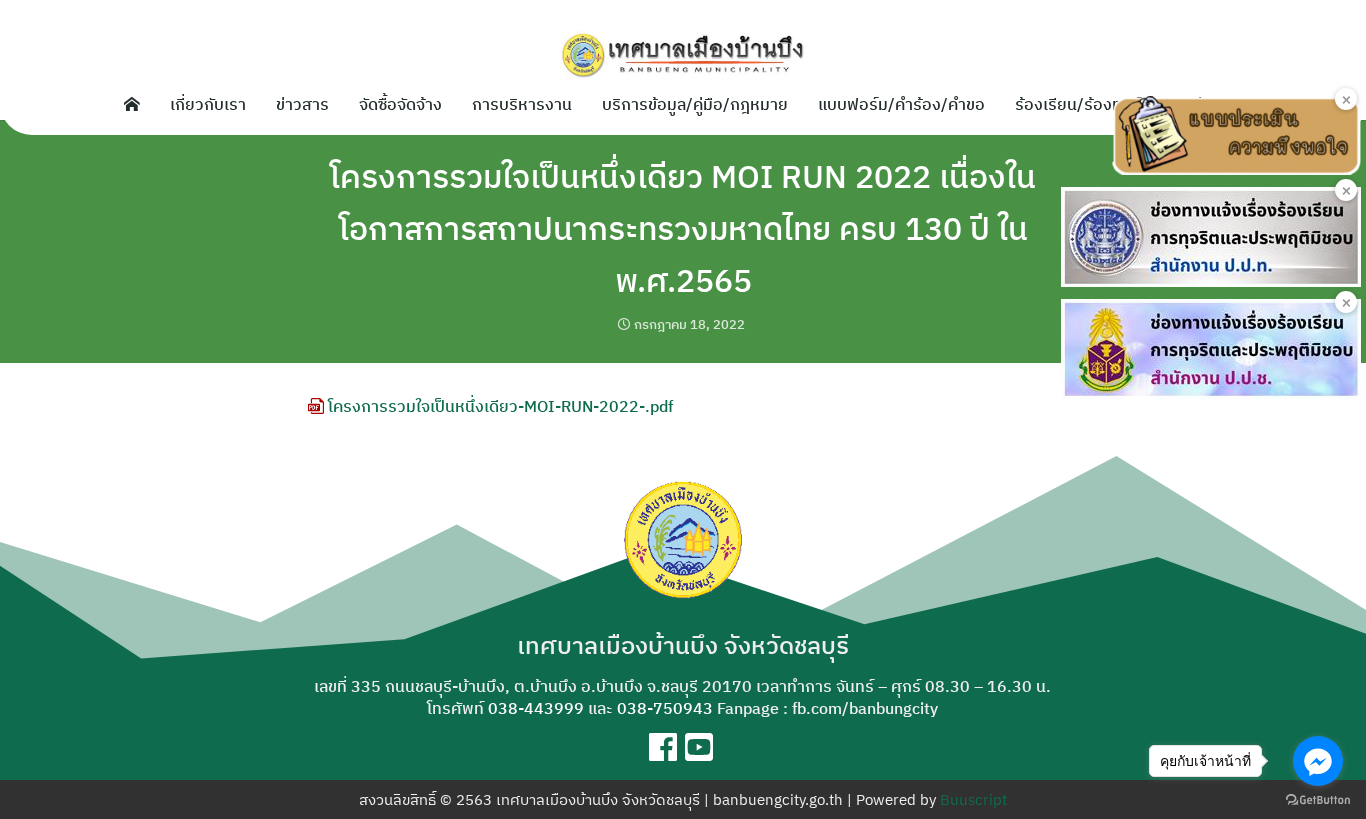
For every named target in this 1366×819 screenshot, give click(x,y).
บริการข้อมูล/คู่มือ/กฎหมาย (695, 104)
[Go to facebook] (1318, 761)
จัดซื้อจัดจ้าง (400, 104)
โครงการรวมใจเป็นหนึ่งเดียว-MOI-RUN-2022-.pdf (498, 406)
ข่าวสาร (302, 104)
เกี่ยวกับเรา (208, 104)
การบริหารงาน (522, 104)
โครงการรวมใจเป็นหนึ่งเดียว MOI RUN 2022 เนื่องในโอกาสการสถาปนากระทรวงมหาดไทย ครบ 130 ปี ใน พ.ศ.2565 (683, 228)
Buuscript (973, 799)
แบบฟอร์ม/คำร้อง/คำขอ (901, 104)
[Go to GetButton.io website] (1318, 799)
